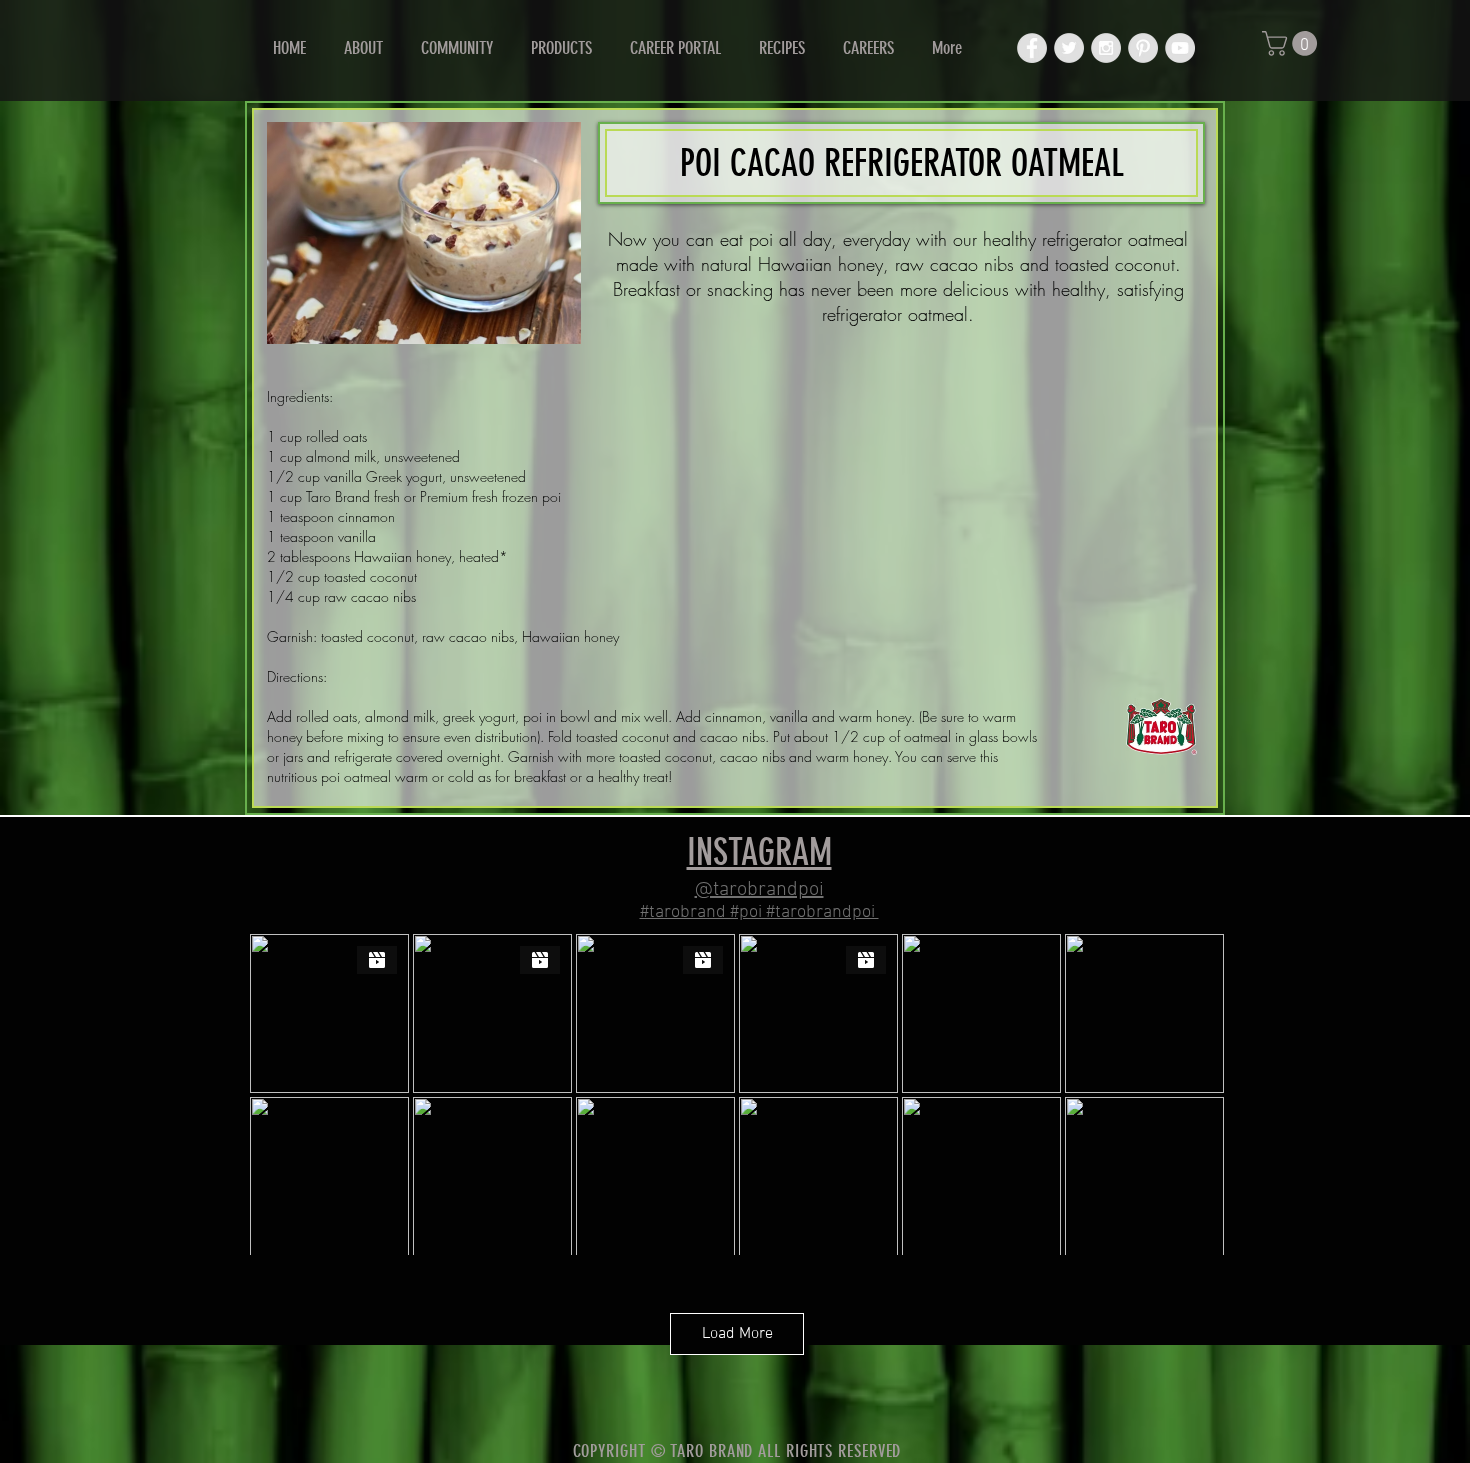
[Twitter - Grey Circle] (1069, 48)
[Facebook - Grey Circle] (1032, 48)
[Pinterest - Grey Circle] (1143, 48)
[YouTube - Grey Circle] (1180, 48)
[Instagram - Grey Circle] (1106, 48)
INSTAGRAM (759, 852)
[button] (1292, 43)
